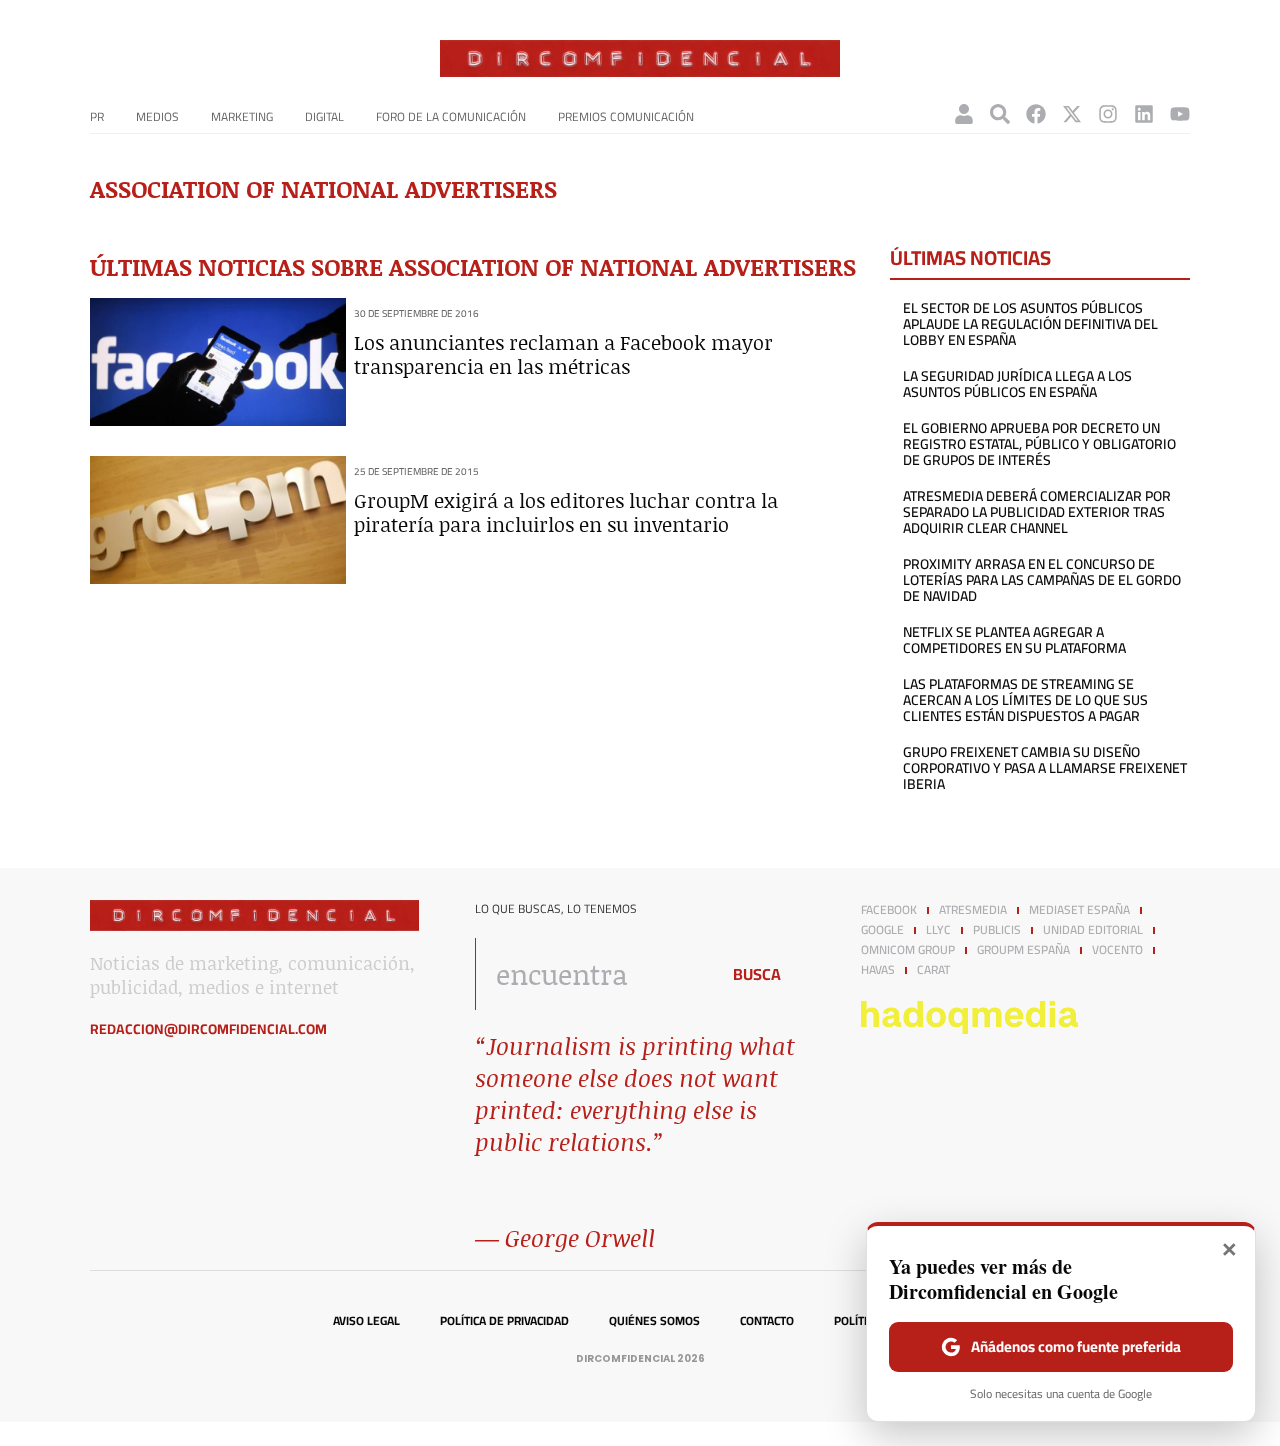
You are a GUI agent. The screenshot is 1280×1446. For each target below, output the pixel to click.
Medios (157, 116)
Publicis (997, 930)
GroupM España (1023, 950)
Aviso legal (366, 1321)
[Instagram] (1108, 114)
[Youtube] (1180, 114)
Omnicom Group (908, 950)
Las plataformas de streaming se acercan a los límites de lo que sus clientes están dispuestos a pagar (1025, 700)
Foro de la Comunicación (451, 116)
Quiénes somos (654, 1321)
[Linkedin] (1144, 114)
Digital (324, 116)
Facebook (889, 910)
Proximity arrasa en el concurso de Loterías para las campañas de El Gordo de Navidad (1042, 580)
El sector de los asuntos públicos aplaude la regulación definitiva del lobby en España (1030, 324)
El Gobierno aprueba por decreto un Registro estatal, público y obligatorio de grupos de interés (1039, 444)
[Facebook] (1036, 114)
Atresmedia (973, 910)
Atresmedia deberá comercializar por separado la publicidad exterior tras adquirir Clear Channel (1037, 512)
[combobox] (591, 974)
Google (882, 930)
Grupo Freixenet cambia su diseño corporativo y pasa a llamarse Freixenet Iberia (1045, 768)
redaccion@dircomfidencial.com (208, 1029)
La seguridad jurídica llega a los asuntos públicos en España (1017, 384)
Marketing (242, 116)
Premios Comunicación (626, 116)
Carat (933, 970)
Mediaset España (1079, 910)
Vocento (1117, 950)
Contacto (767, 1321)
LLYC (938, 930)
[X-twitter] (1072, 114)
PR (97, 116)
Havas (878, 970)
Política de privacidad (504, 1321)
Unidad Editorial (1093, 930)
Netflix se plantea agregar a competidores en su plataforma (1014, 640)
